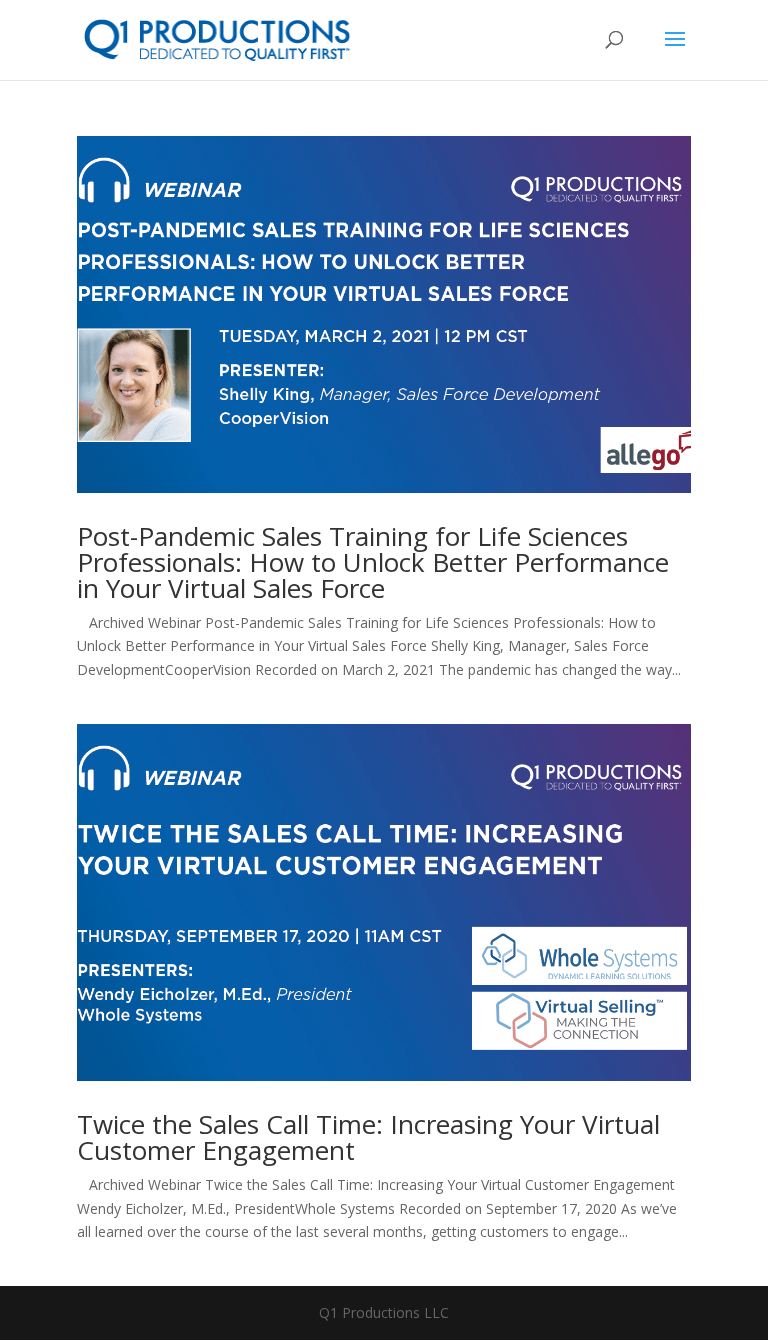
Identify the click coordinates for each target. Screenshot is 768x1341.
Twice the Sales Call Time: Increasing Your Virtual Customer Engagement (368, 1137)
